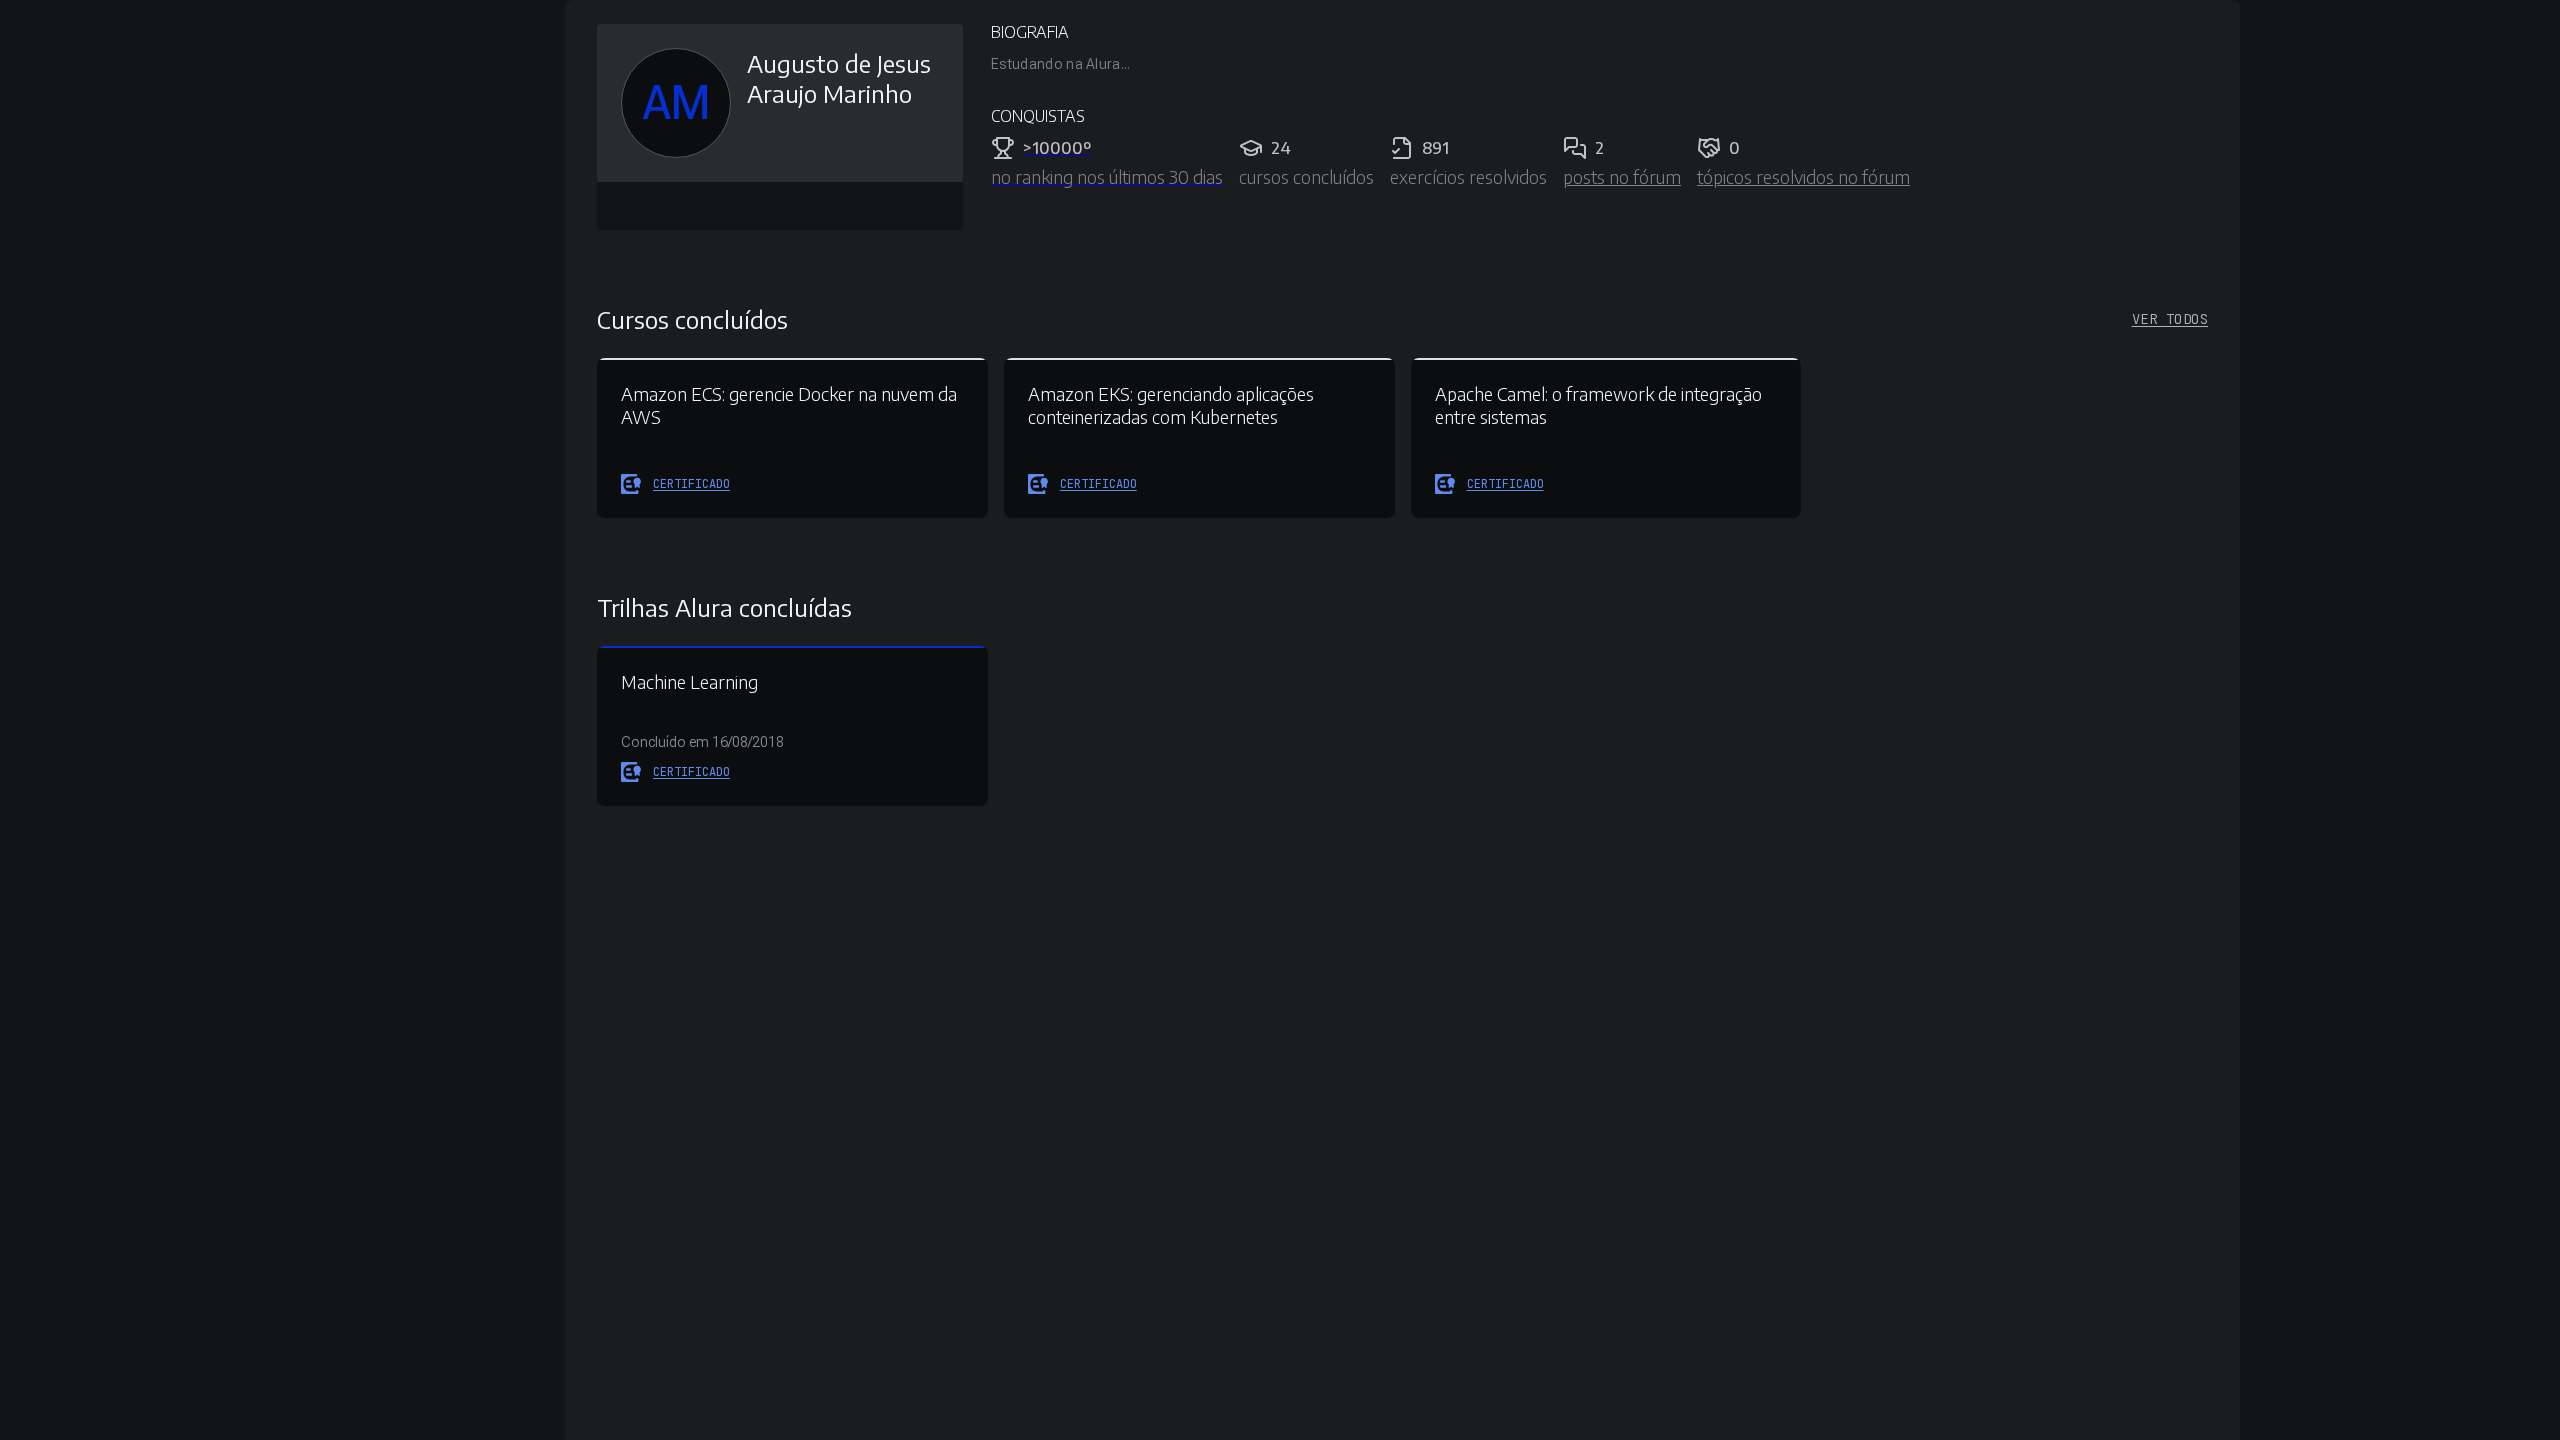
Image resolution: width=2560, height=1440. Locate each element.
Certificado (691, 484)
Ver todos (2170, 319)
